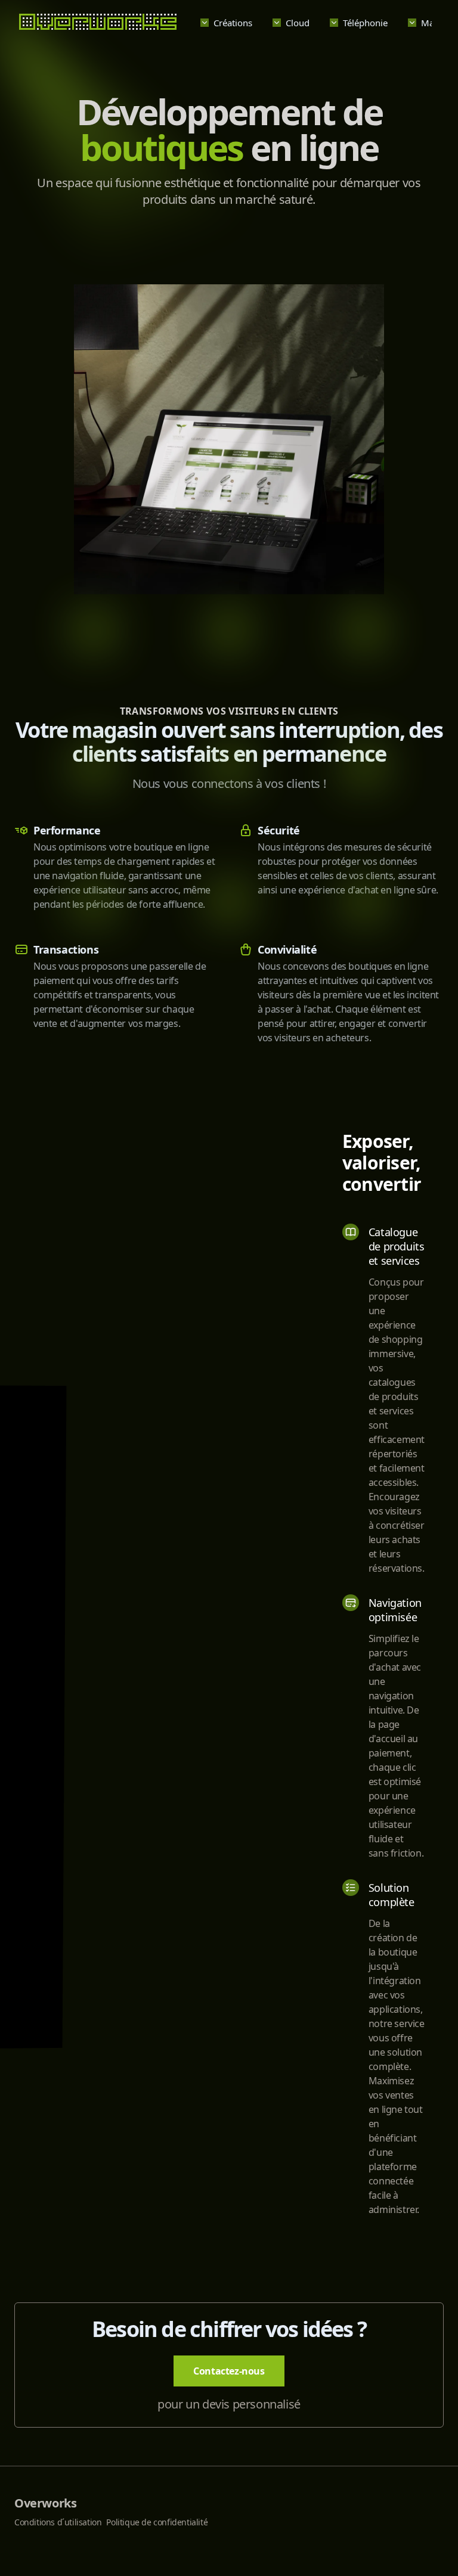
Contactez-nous (229, 2371)
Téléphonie (365, 23)
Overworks (45, 2503)
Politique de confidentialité (157, 2522)
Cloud (298, 23)
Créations (233, 23)
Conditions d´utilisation (58, 2522)
